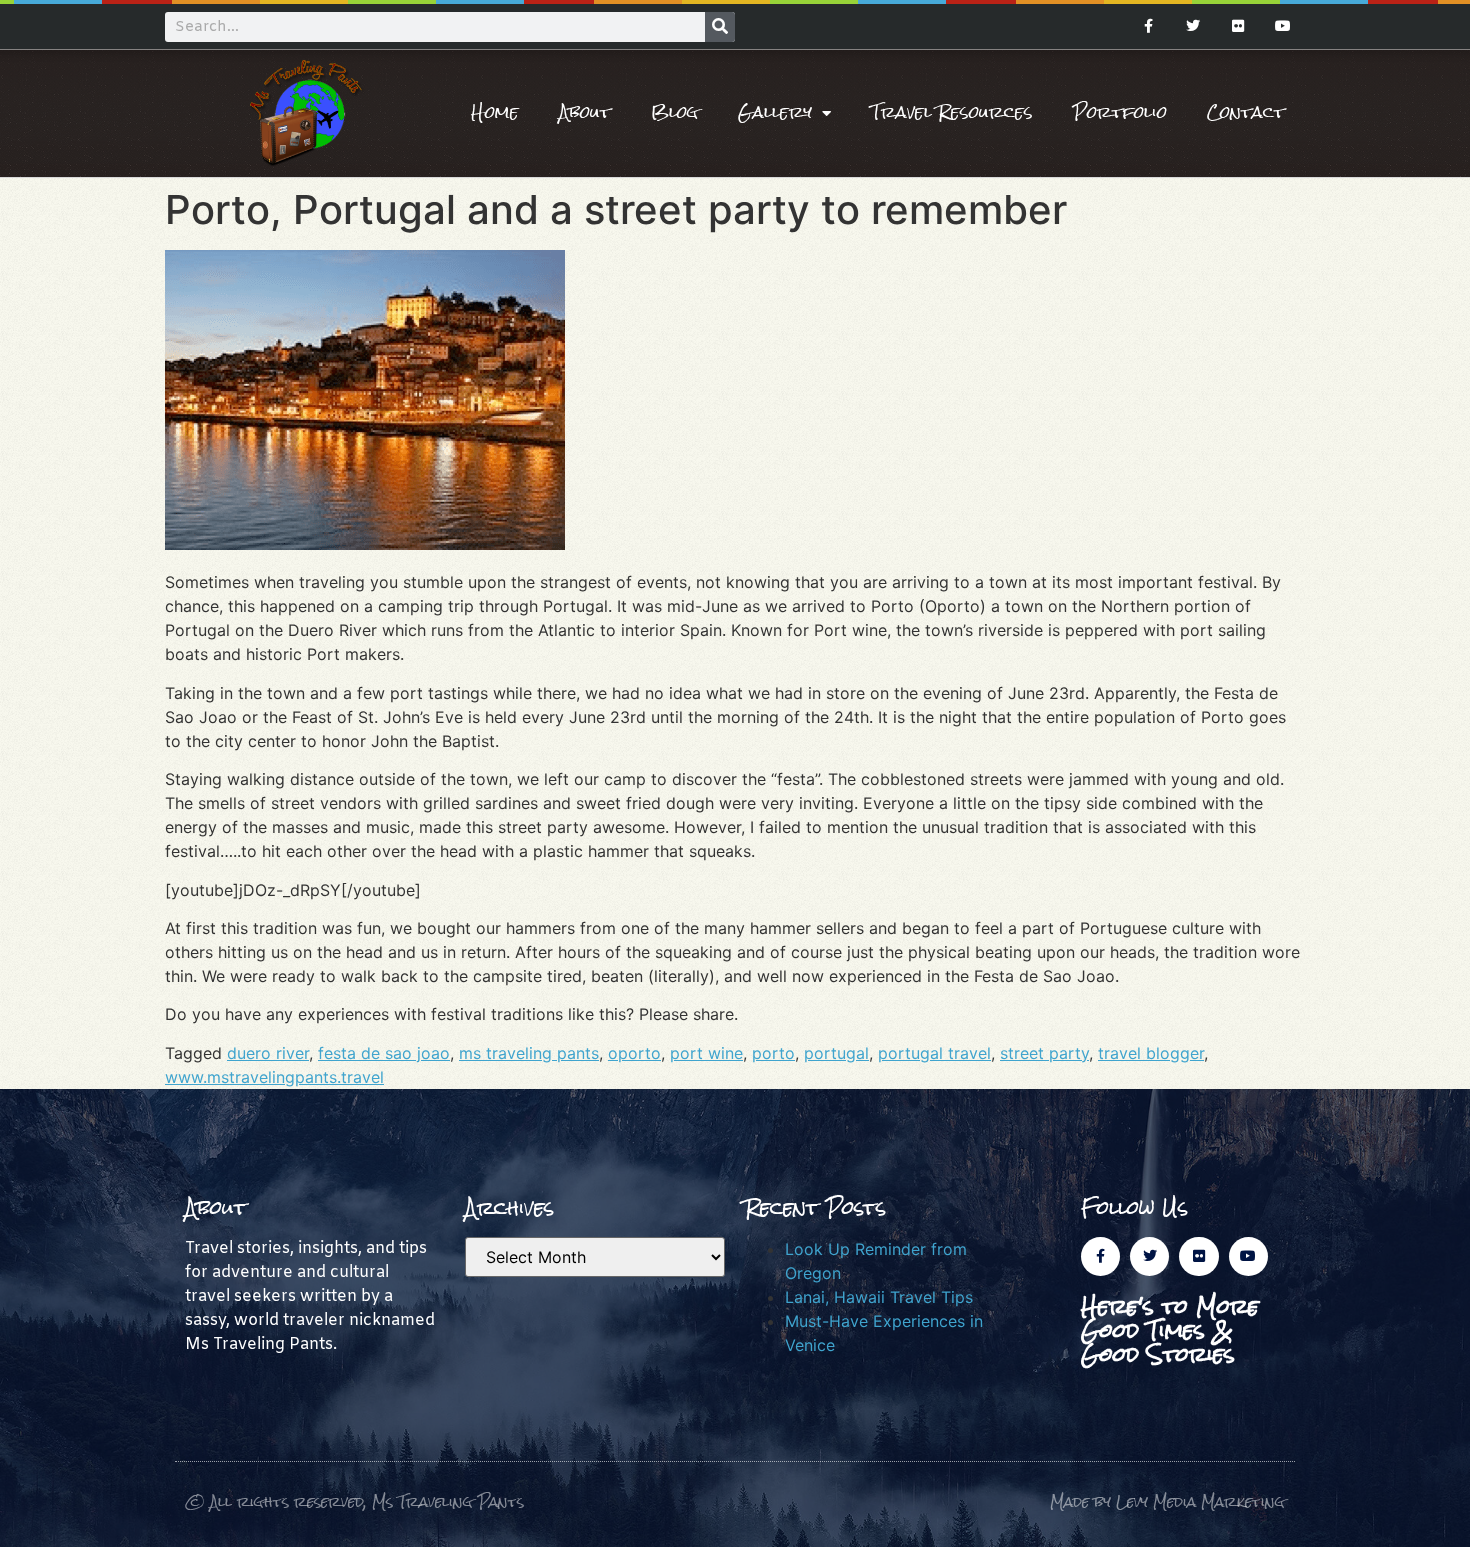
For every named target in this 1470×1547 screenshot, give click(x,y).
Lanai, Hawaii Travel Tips (879, 1297)
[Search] (720, 27)
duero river (268, 1053)
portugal (836, 1053)
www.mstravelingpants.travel (274, 1077)
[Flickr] (1237, 26)
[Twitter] (1193, 26)
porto (773, 1053)
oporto (634, 1053)
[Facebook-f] (1148, 26)
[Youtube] (1282, 26)
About (585, 112)
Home (495, 112)
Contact (1246, 112)
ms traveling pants (529, 1053)
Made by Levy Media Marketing (1167, 1501)
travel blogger (1151, 1053)
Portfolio (1120, 112)
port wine (706, 1053)
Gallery (775, 112)
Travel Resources (952, 112)
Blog (674, 112)
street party (1044, 1053)
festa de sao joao (384, 1053)
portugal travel (934, 1053)
